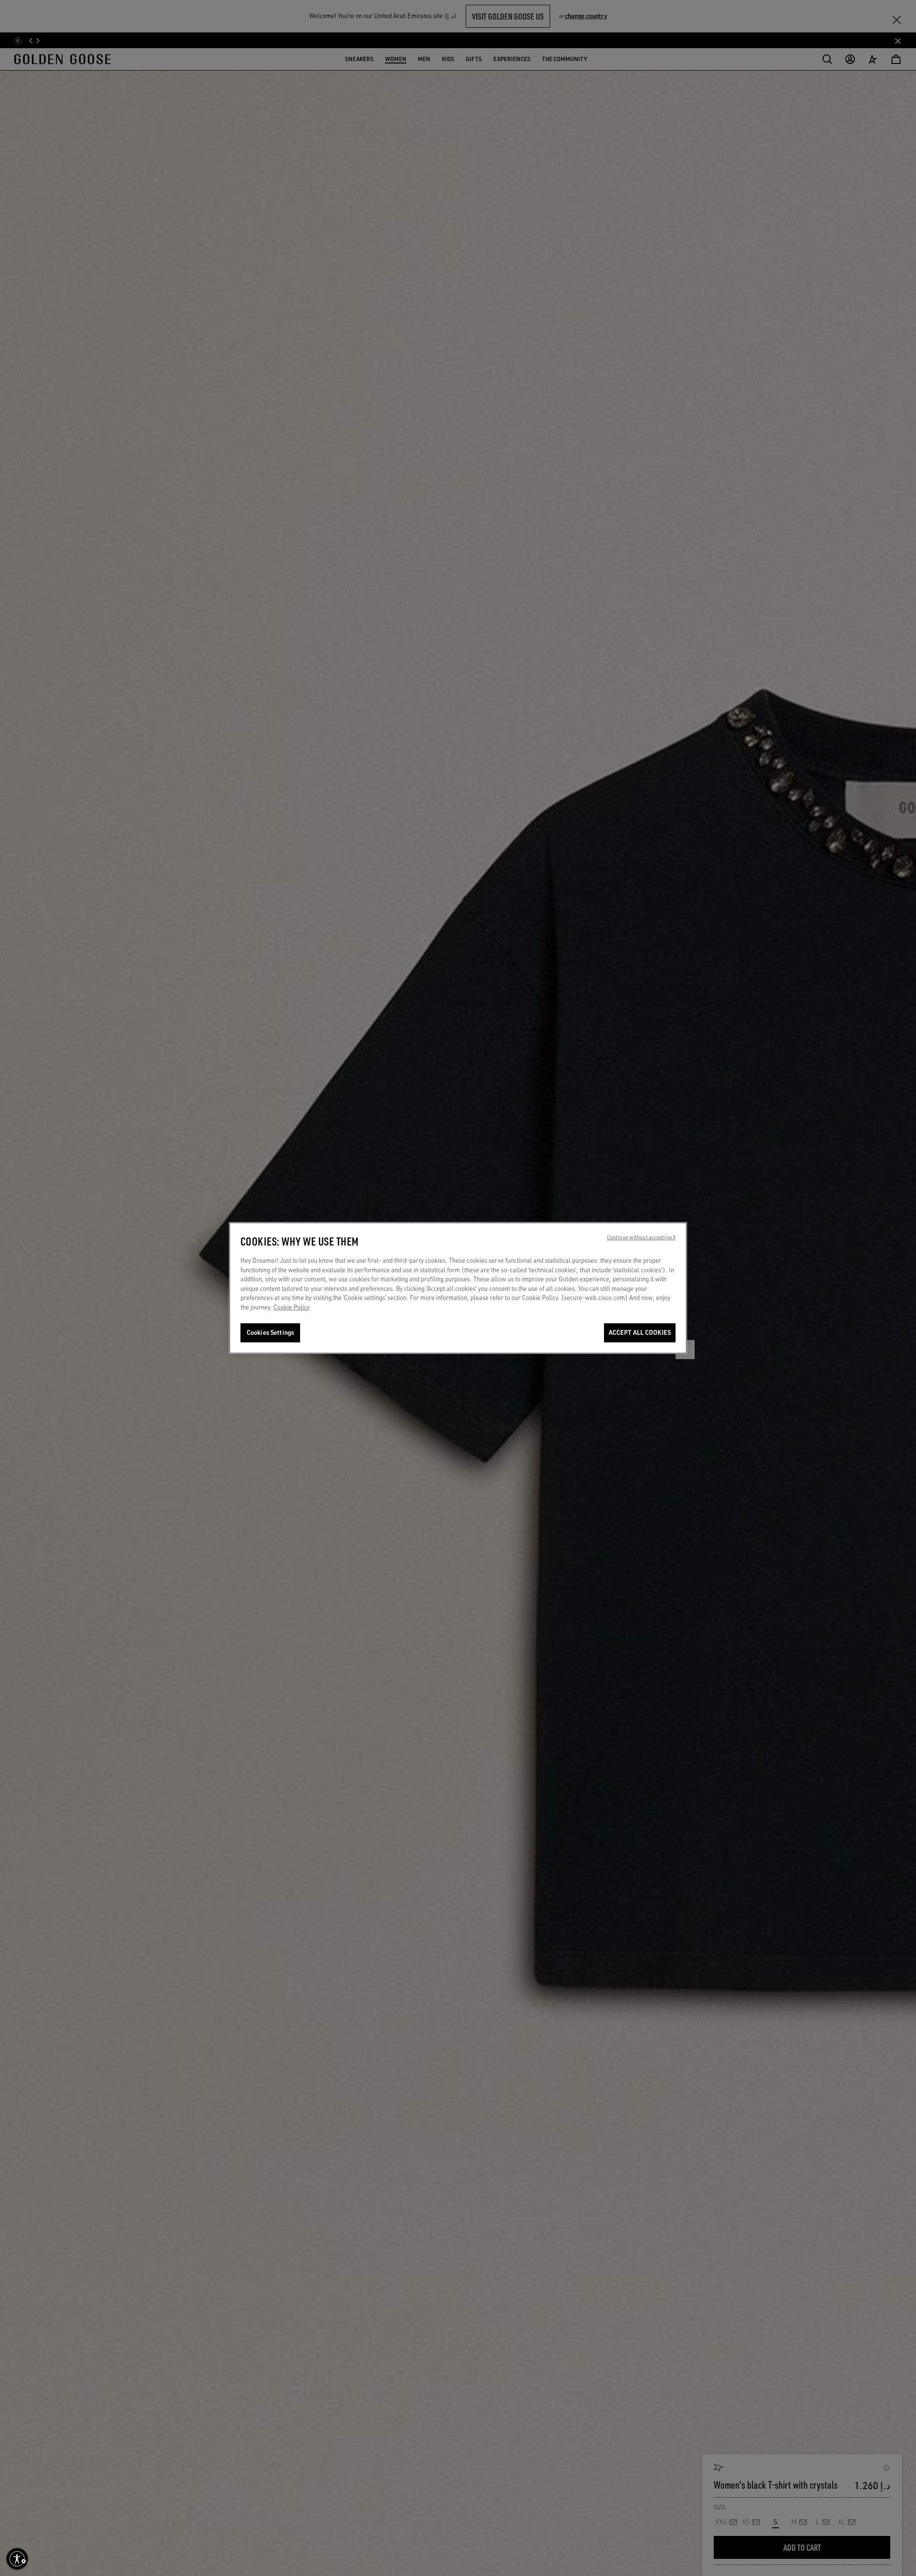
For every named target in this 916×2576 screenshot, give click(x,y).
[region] (458, 1288)
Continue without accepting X (641, 1237)
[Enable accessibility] (17, 2559)
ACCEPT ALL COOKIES (640, 1332)
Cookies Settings (270, 1332)
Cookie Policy (291, 1307)
